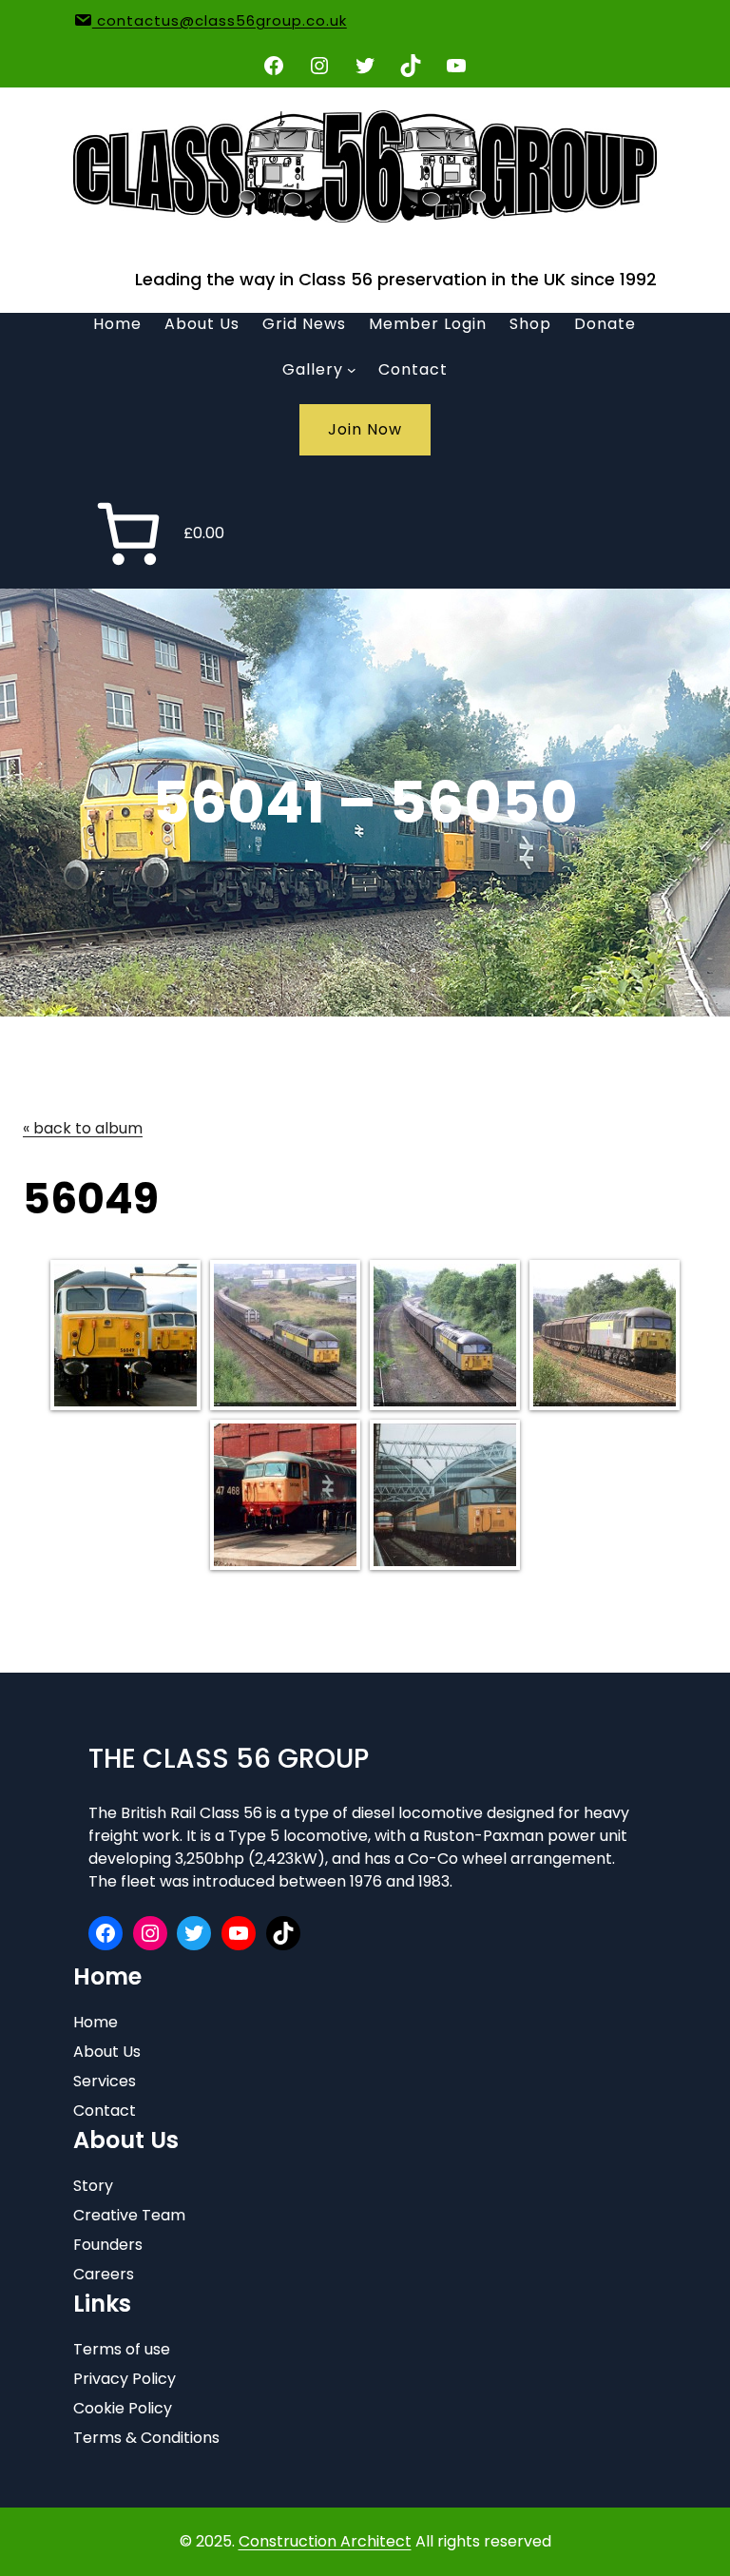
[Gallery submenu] (352, 370)
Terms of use (122, 2349)
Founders (108, 2245)
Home (96, 2022)
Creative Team (129, 2215)
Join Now (365, 429)
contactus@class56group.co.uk (220, 20)
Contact (105, 2111)
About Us (107, 2052)
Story (93, 2186)
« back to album (83, 1128)
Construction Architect (325, 2541)
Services (105, 2081)
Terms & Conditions (146, 2438)
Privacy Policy (125, 2379)
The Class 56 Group (229, 1759)
